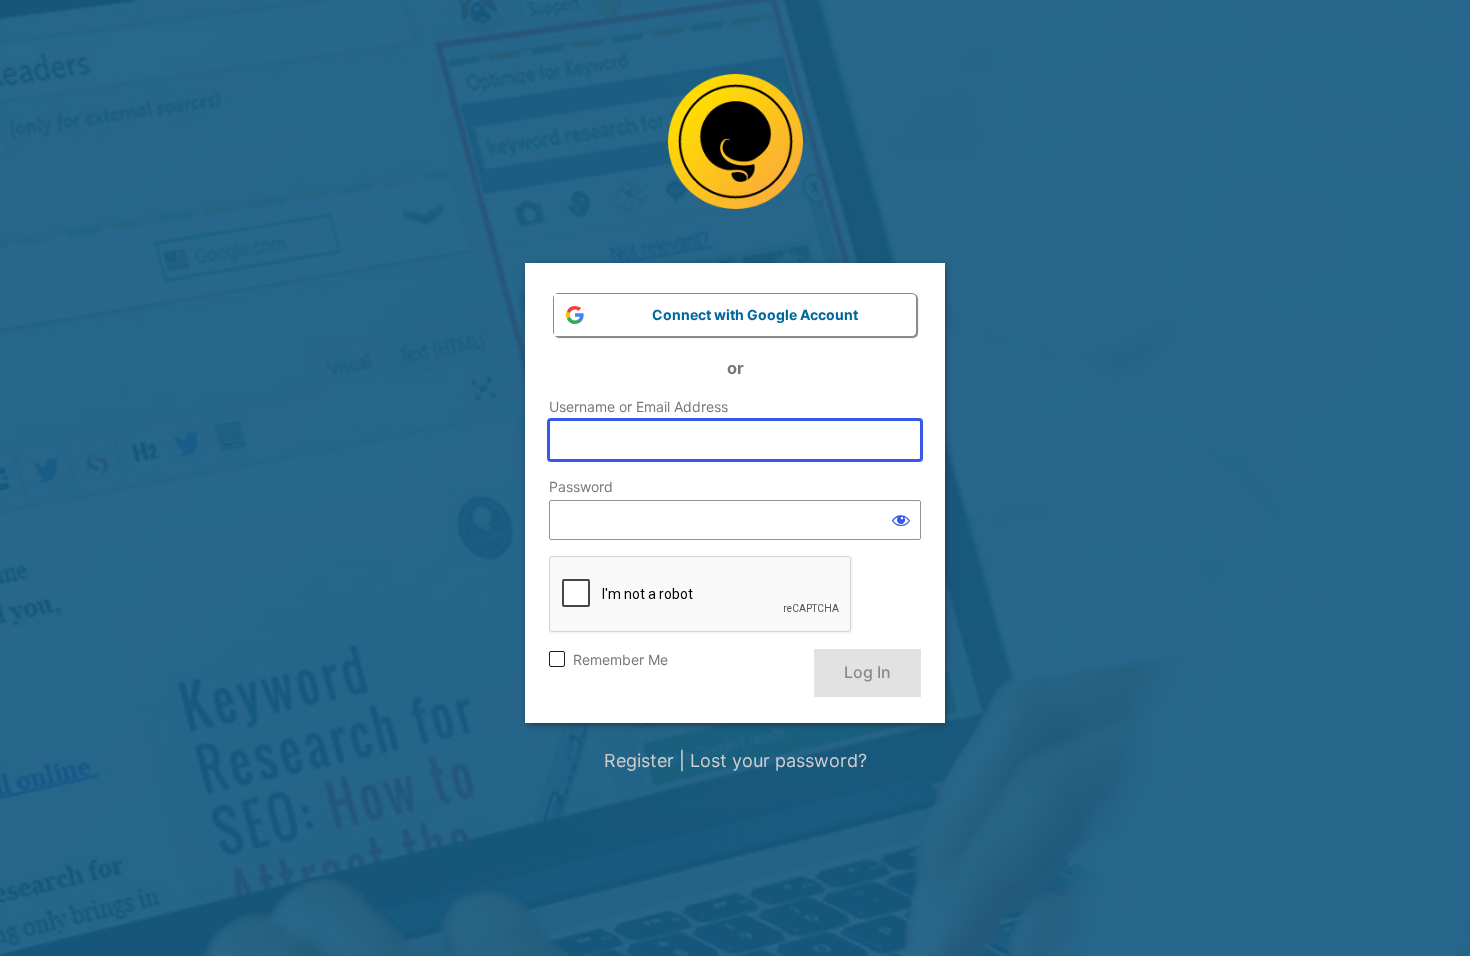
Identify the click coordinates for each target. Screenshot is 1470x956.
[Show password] (901, 520)
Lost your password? (778, 760)
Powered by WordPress (735, 156)
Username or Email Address (638, 406)
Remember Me (620, 659)
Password (581, 486)
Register (639, 760)
